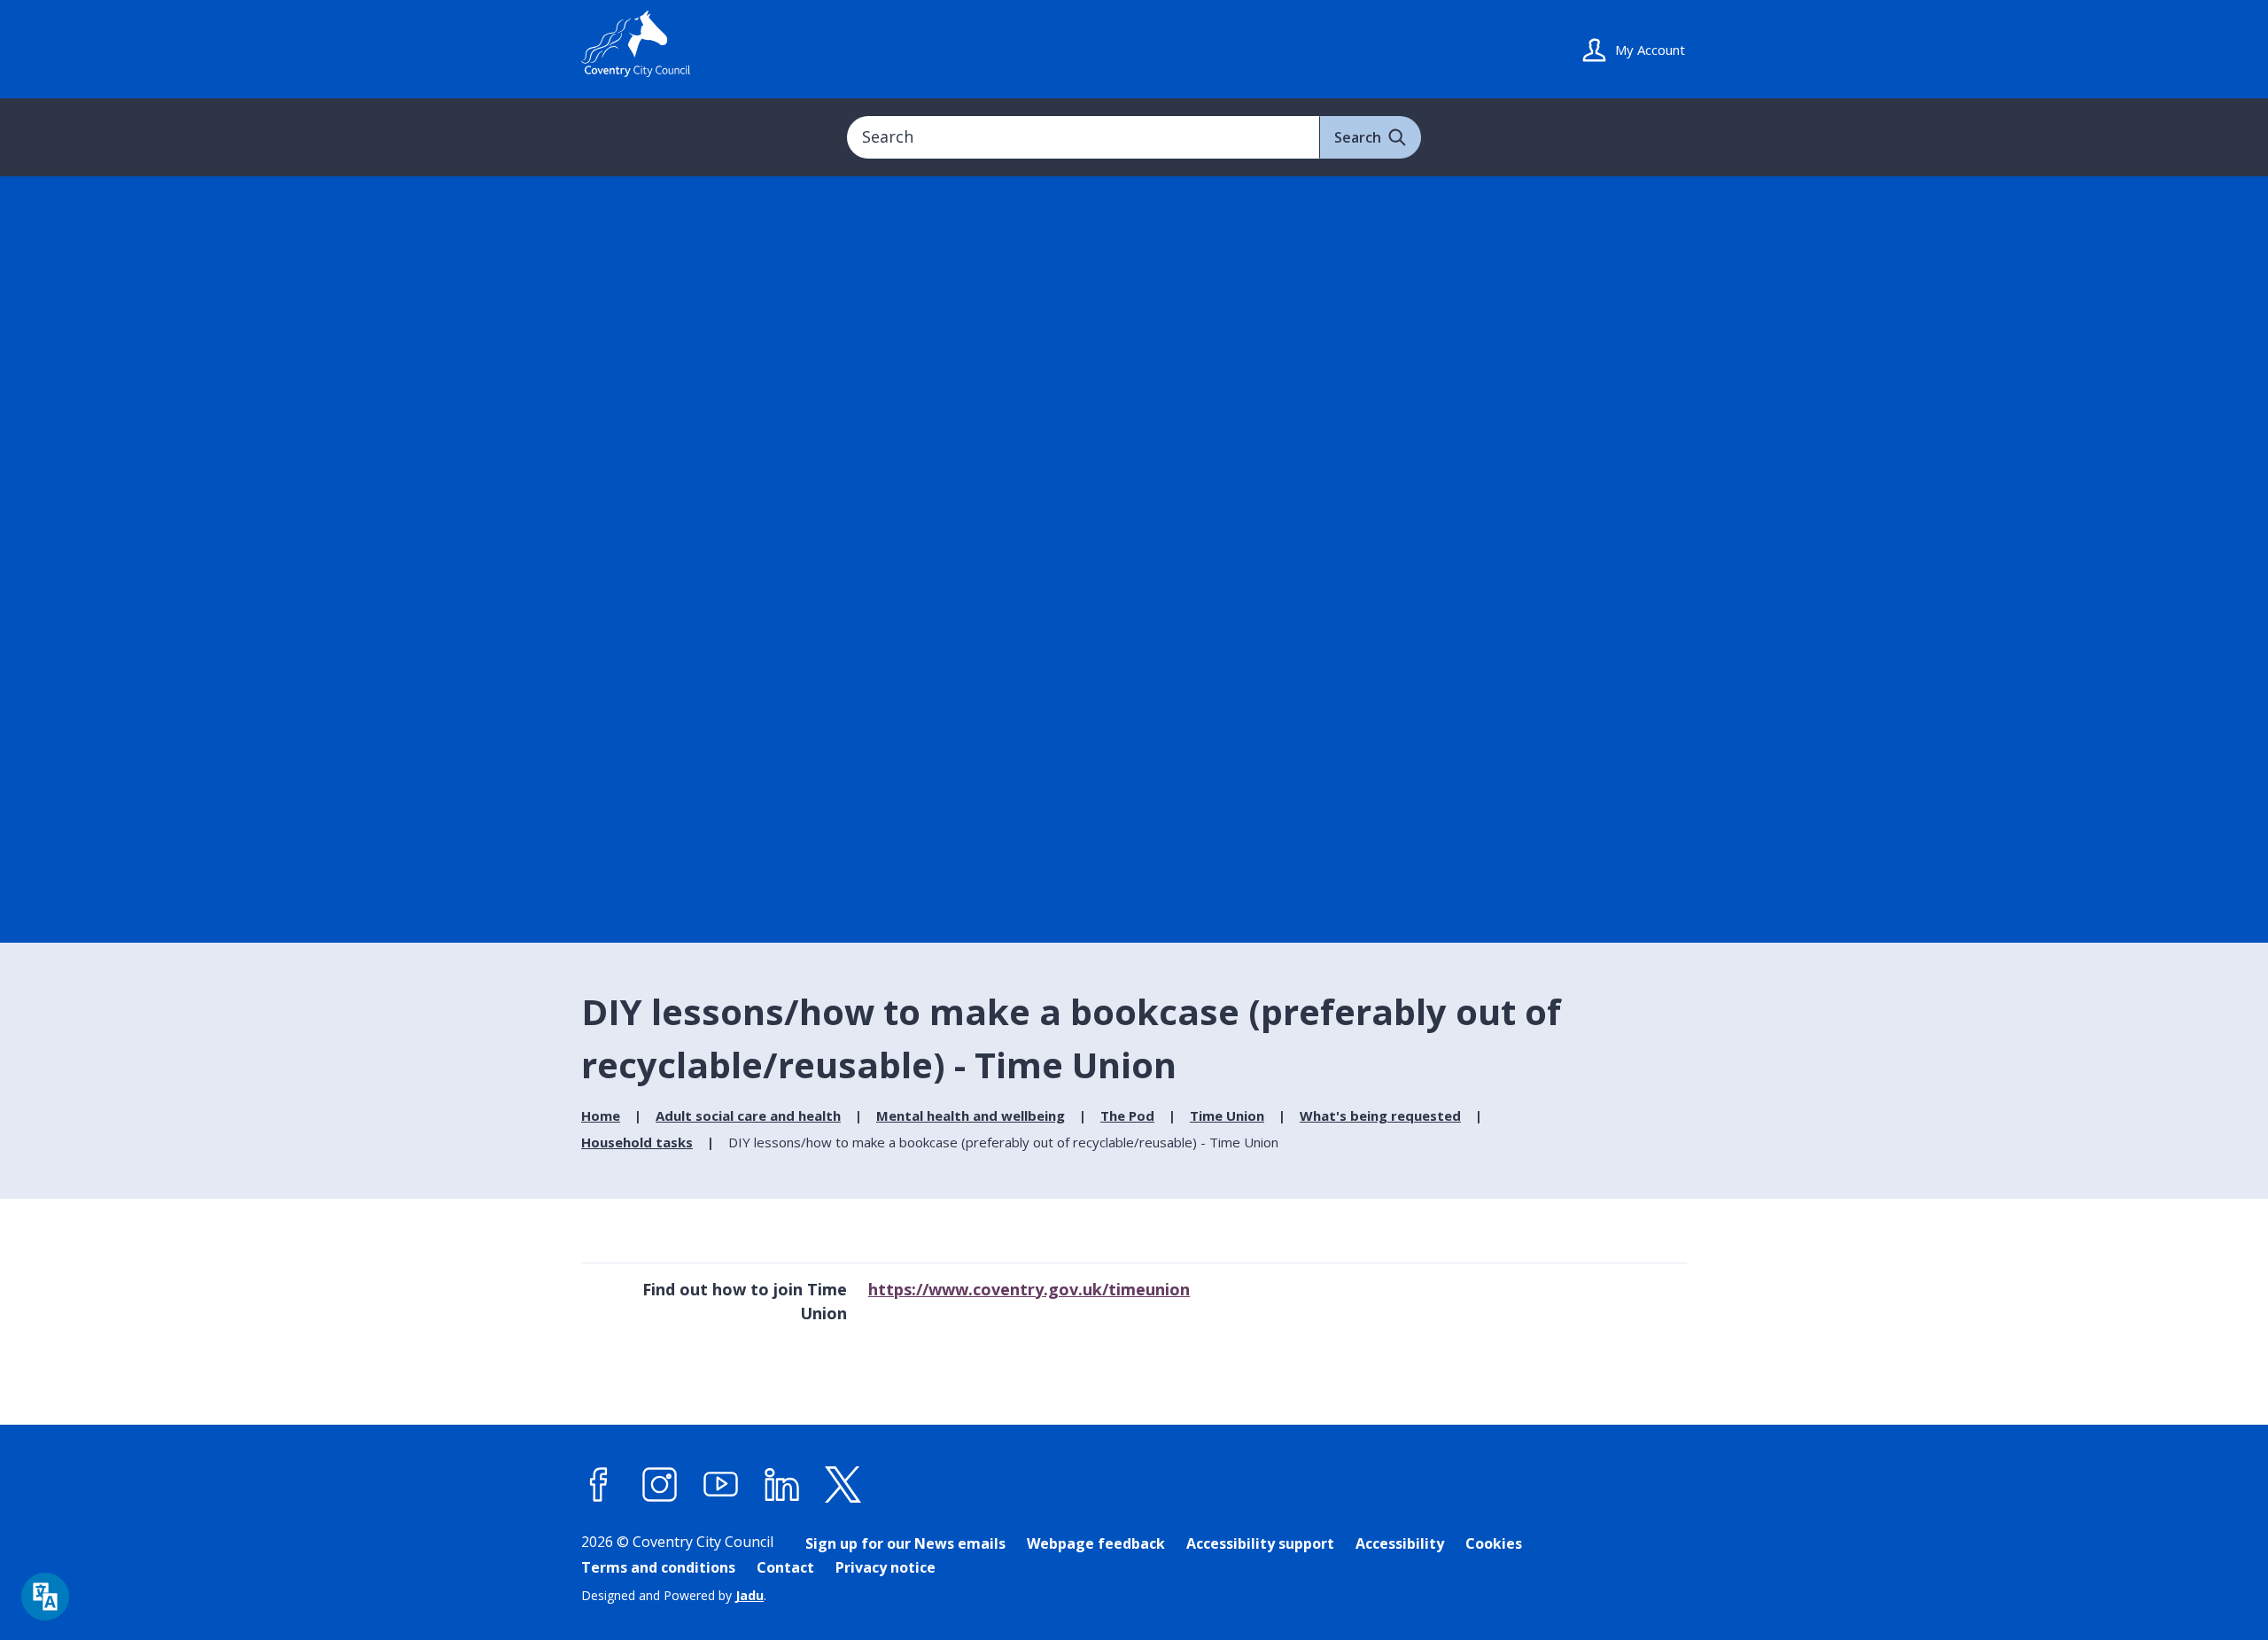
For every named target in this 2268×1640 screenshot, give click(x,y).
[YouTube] (721, 1485)
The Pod (1127, 1115)
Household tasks (637, 1142)
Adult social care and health (748, 1115)
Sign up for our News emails (905, 1543)
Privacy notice (885, 1567)
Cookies (1494, 1543)
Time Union (1227, 1115)
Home (601, 1115)
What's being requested (1380, 1115)
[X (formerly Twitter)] (843, 1485)
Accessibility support (1260, 1543)
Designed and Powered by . (674, 1595)
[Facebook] (599, 1485)
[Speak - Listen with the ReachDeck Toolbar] (45, 1597)
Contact (785, 1567)
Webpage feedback (1096, 1543)
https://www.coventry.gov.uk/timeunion (1029, 1289)
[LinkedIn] (782, 1485)
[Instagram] (660, 1485)
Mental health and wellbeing (971, 1115)
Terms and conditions (658, 1567)
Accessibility (1400, 1543)
